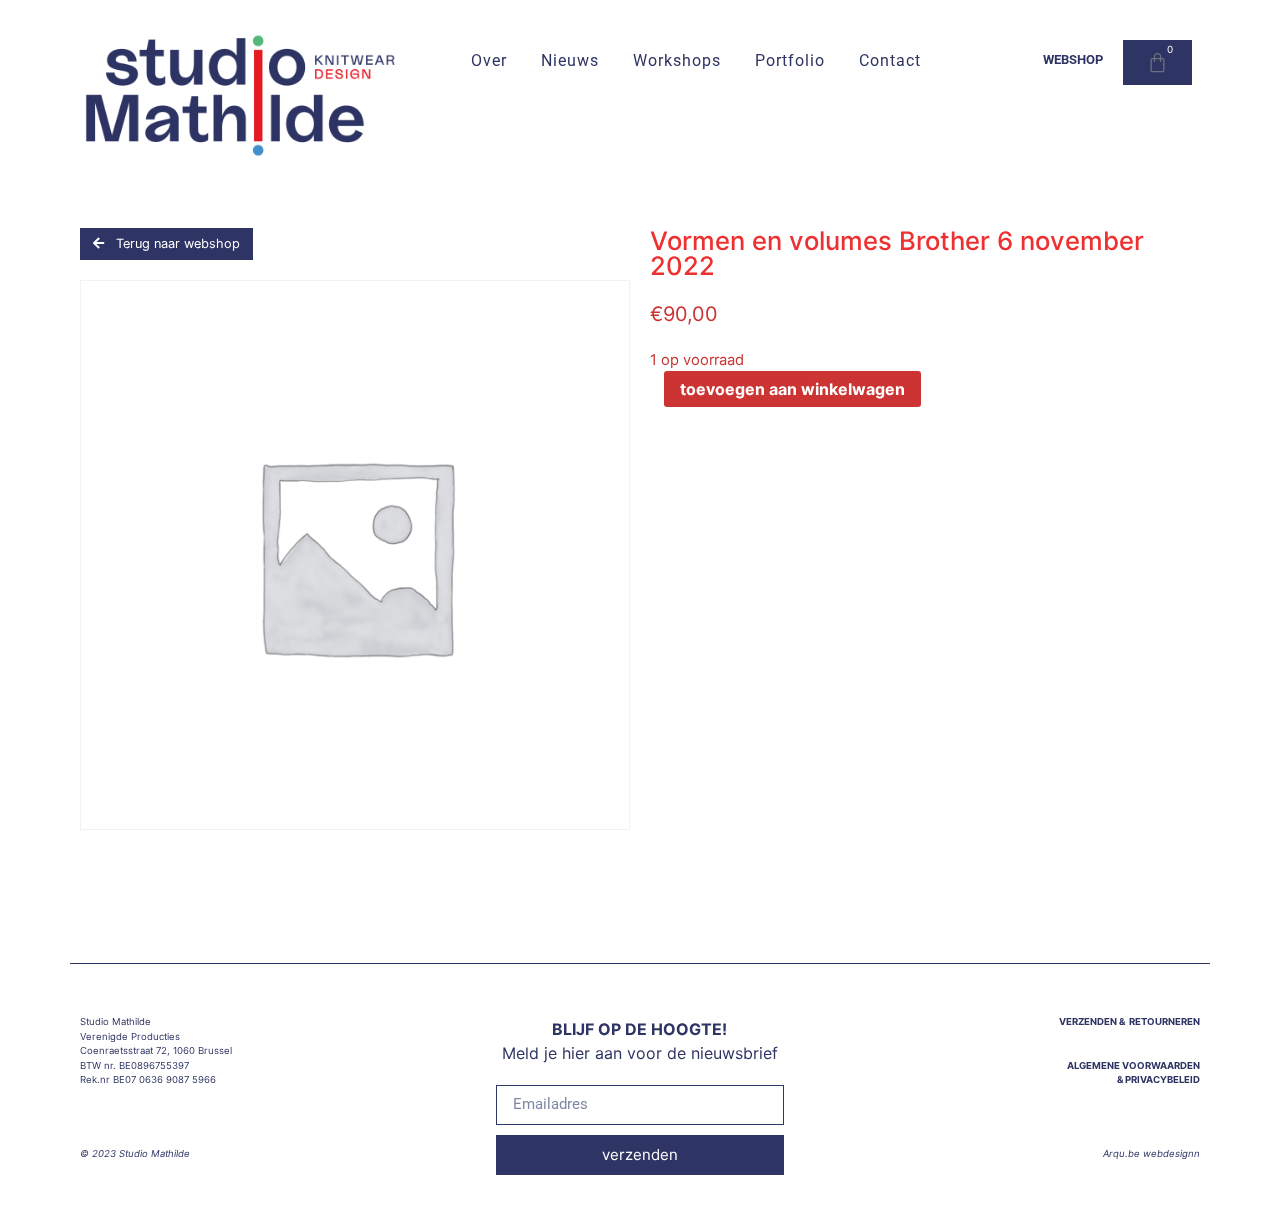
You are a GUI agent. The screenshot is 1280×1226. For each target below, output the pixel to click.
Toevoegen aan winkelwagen (792, 389)
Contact (890, 61)
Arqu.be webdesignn (1151, 1153)
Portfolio (790, 61)
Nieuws (570, 61)
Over (489, 61)
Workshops (677, 61)
